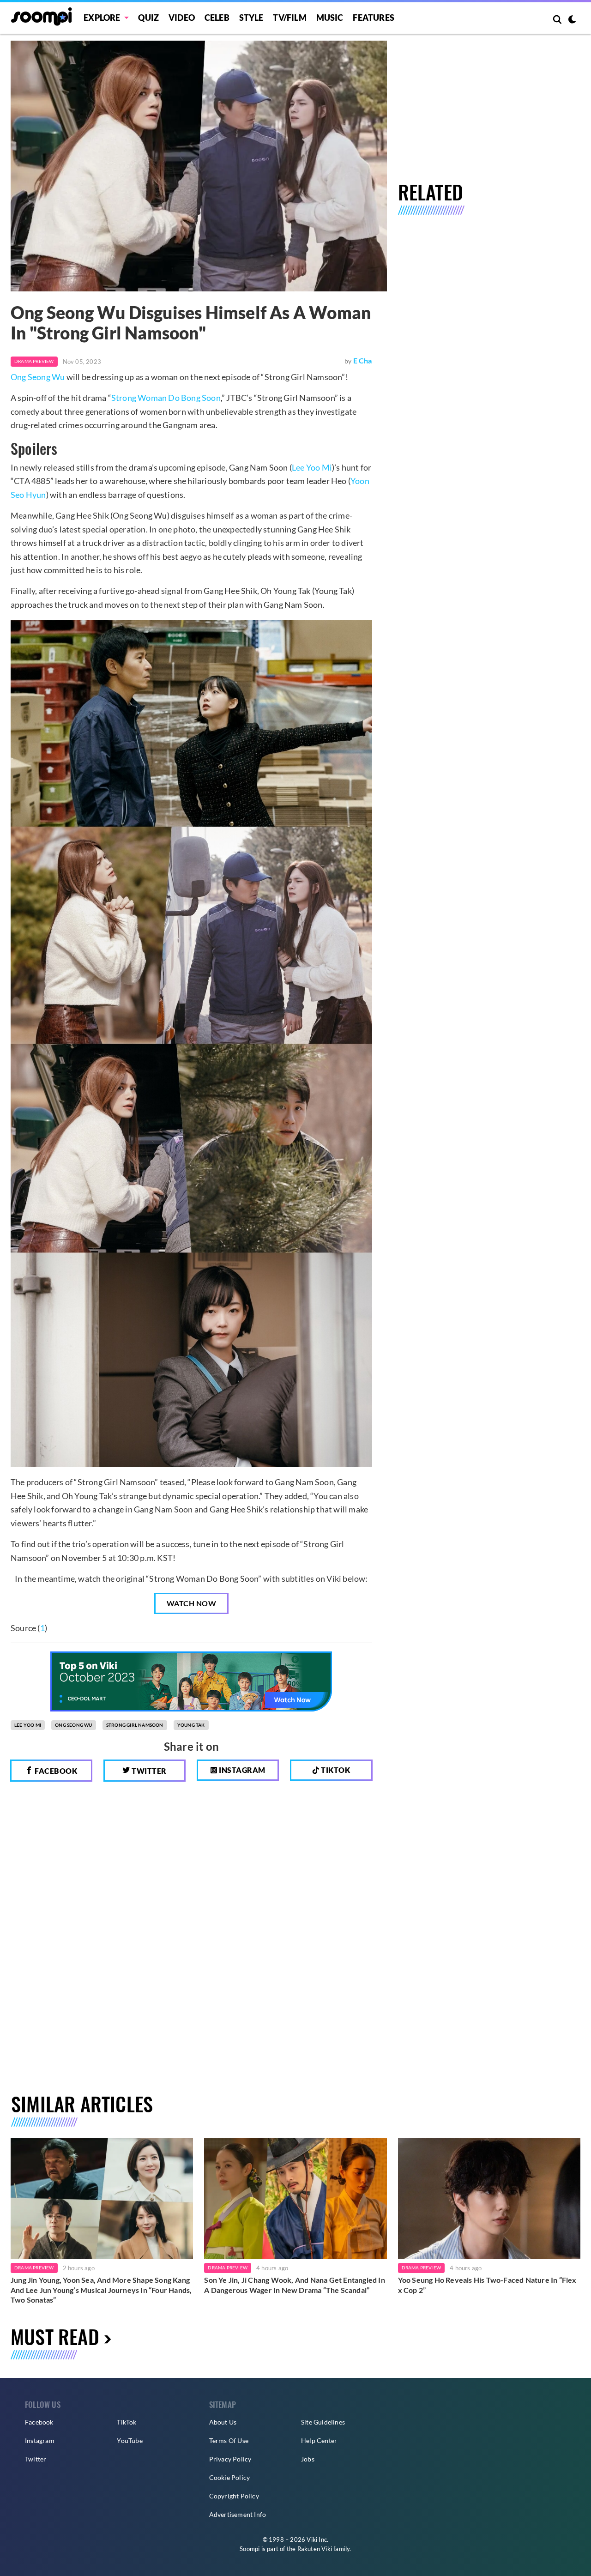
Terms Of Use (229, 2440)
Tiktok (335, 1770)
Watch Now (192, 1603)
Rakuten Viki (315, 2549)
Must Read (55, 2336)
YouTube (130, 2440)
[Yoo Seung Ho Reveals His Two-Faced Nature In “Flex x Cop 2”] (489, 2198)
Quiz (148, 18)
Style (251, 18)
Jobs (308, 2459)
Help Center (319, 2440)
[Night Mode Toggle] (572, 20)
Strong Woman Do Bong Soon (166, 398)
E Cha (363, 360)
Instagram (241, 1770)
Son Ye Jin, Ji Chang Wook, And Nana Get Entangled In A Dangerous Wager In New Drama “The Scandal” (294, 2285)
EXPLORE (102, 18)
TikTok (127, 2422)
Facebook (55, 1771)
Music (330, 18)
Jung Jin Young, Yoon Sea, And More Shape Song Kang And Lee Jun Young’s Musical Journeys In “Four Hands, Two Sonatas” (101, 2290)
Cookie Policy (230, 2477)
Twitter (148, 1771)
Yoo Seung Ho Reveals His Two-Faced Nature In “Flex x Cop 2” (487, 2285)
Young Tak (191, 1725)
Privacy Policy (230, 2459)
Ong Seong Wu (38, 377)
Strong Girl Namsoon (135, 1725)
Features (374, 18)
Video (182, 18)
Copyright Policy (234, 2496)
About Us (223, 2422)
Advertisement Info (238, 2514)
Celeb (217, 18)
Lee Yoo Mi (312, 467)
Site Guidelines (323, 2422)
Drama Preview (34, 361)
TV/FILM (289, 18)
